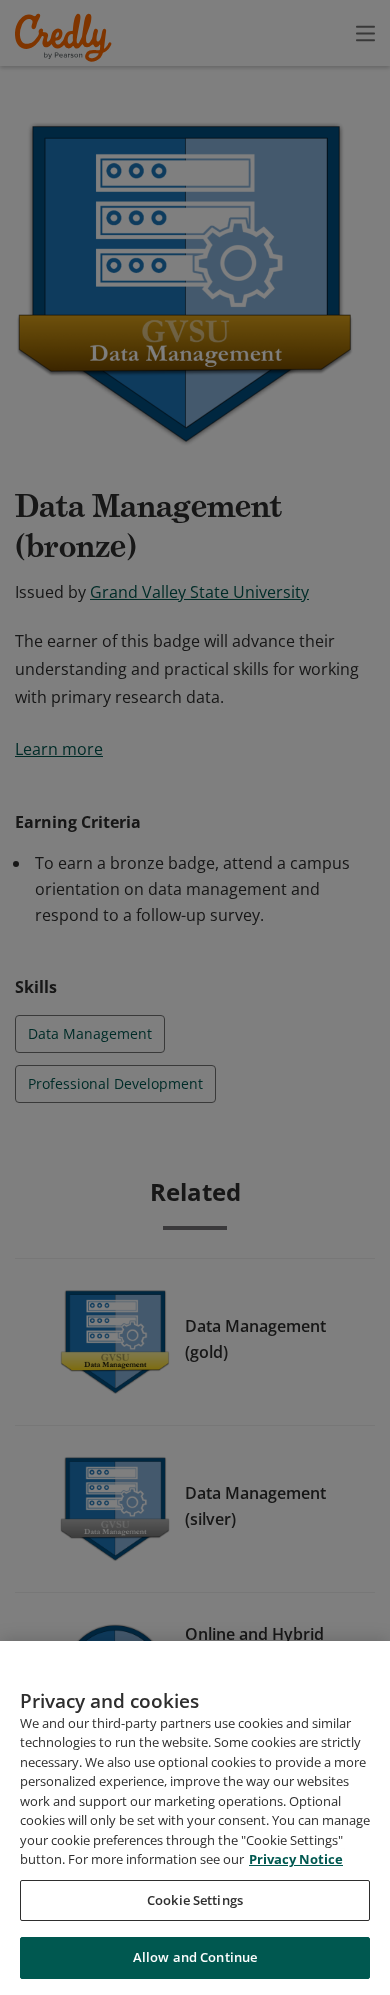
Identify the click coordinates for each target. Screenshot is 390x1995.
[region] (195, 1818)
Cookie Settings (195, 1900)
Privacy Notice (296, 1859)
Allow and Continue (195, 1957)
